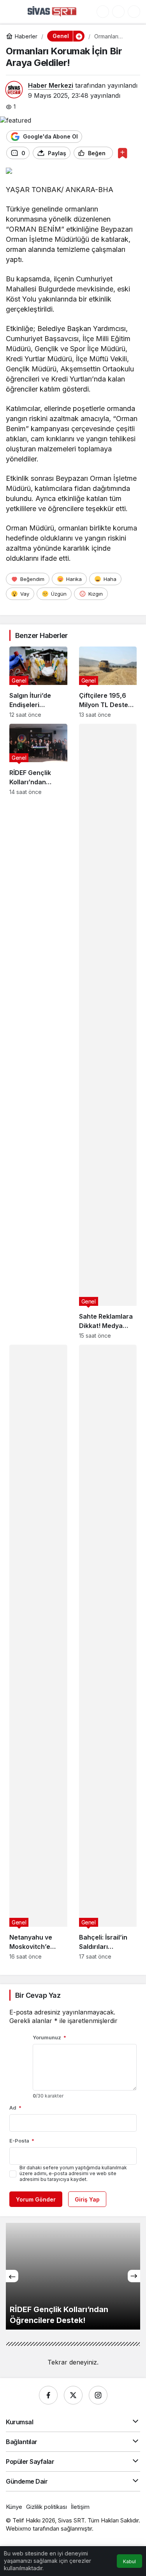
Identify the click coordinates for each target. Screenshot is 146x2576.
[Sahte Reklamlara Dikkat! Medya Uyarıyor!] (108, 1031)
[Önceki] (12, 2276)
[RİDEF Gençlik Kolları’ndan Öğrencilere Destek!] (38, 1031)
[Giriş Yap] (118, 12)
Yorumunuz (49, 2037)
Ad (15, 2108)
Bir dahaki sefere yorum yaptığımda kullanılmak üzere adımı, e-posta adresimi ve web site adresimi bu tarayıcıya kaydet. (73, 2173)
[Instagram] (98, 2395)
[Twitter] (73, 2395)
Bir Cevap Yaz (38, 1995)
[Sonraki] (134, 2276)
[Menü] (14, 12)
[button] (103, 12)
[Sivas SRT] (52, 11)
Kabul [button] (129, 2561)
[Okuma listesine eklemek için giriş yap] (122, 153)
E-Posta (22, 2141)
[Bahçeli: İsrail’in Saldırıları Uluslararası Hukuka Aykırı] (108, 1652)
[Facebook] (48, 2395)
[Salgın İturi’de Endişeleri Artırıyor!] (38, 682)
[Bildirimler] (134, 12)
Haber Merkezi (51, 85)
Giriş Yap (87, 2199)
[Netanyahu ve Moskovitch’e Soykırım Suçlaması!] (38, 1652)
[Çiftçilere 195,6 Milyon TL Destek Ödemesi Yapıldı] (108, 682)
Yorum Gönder (36, 2199)
